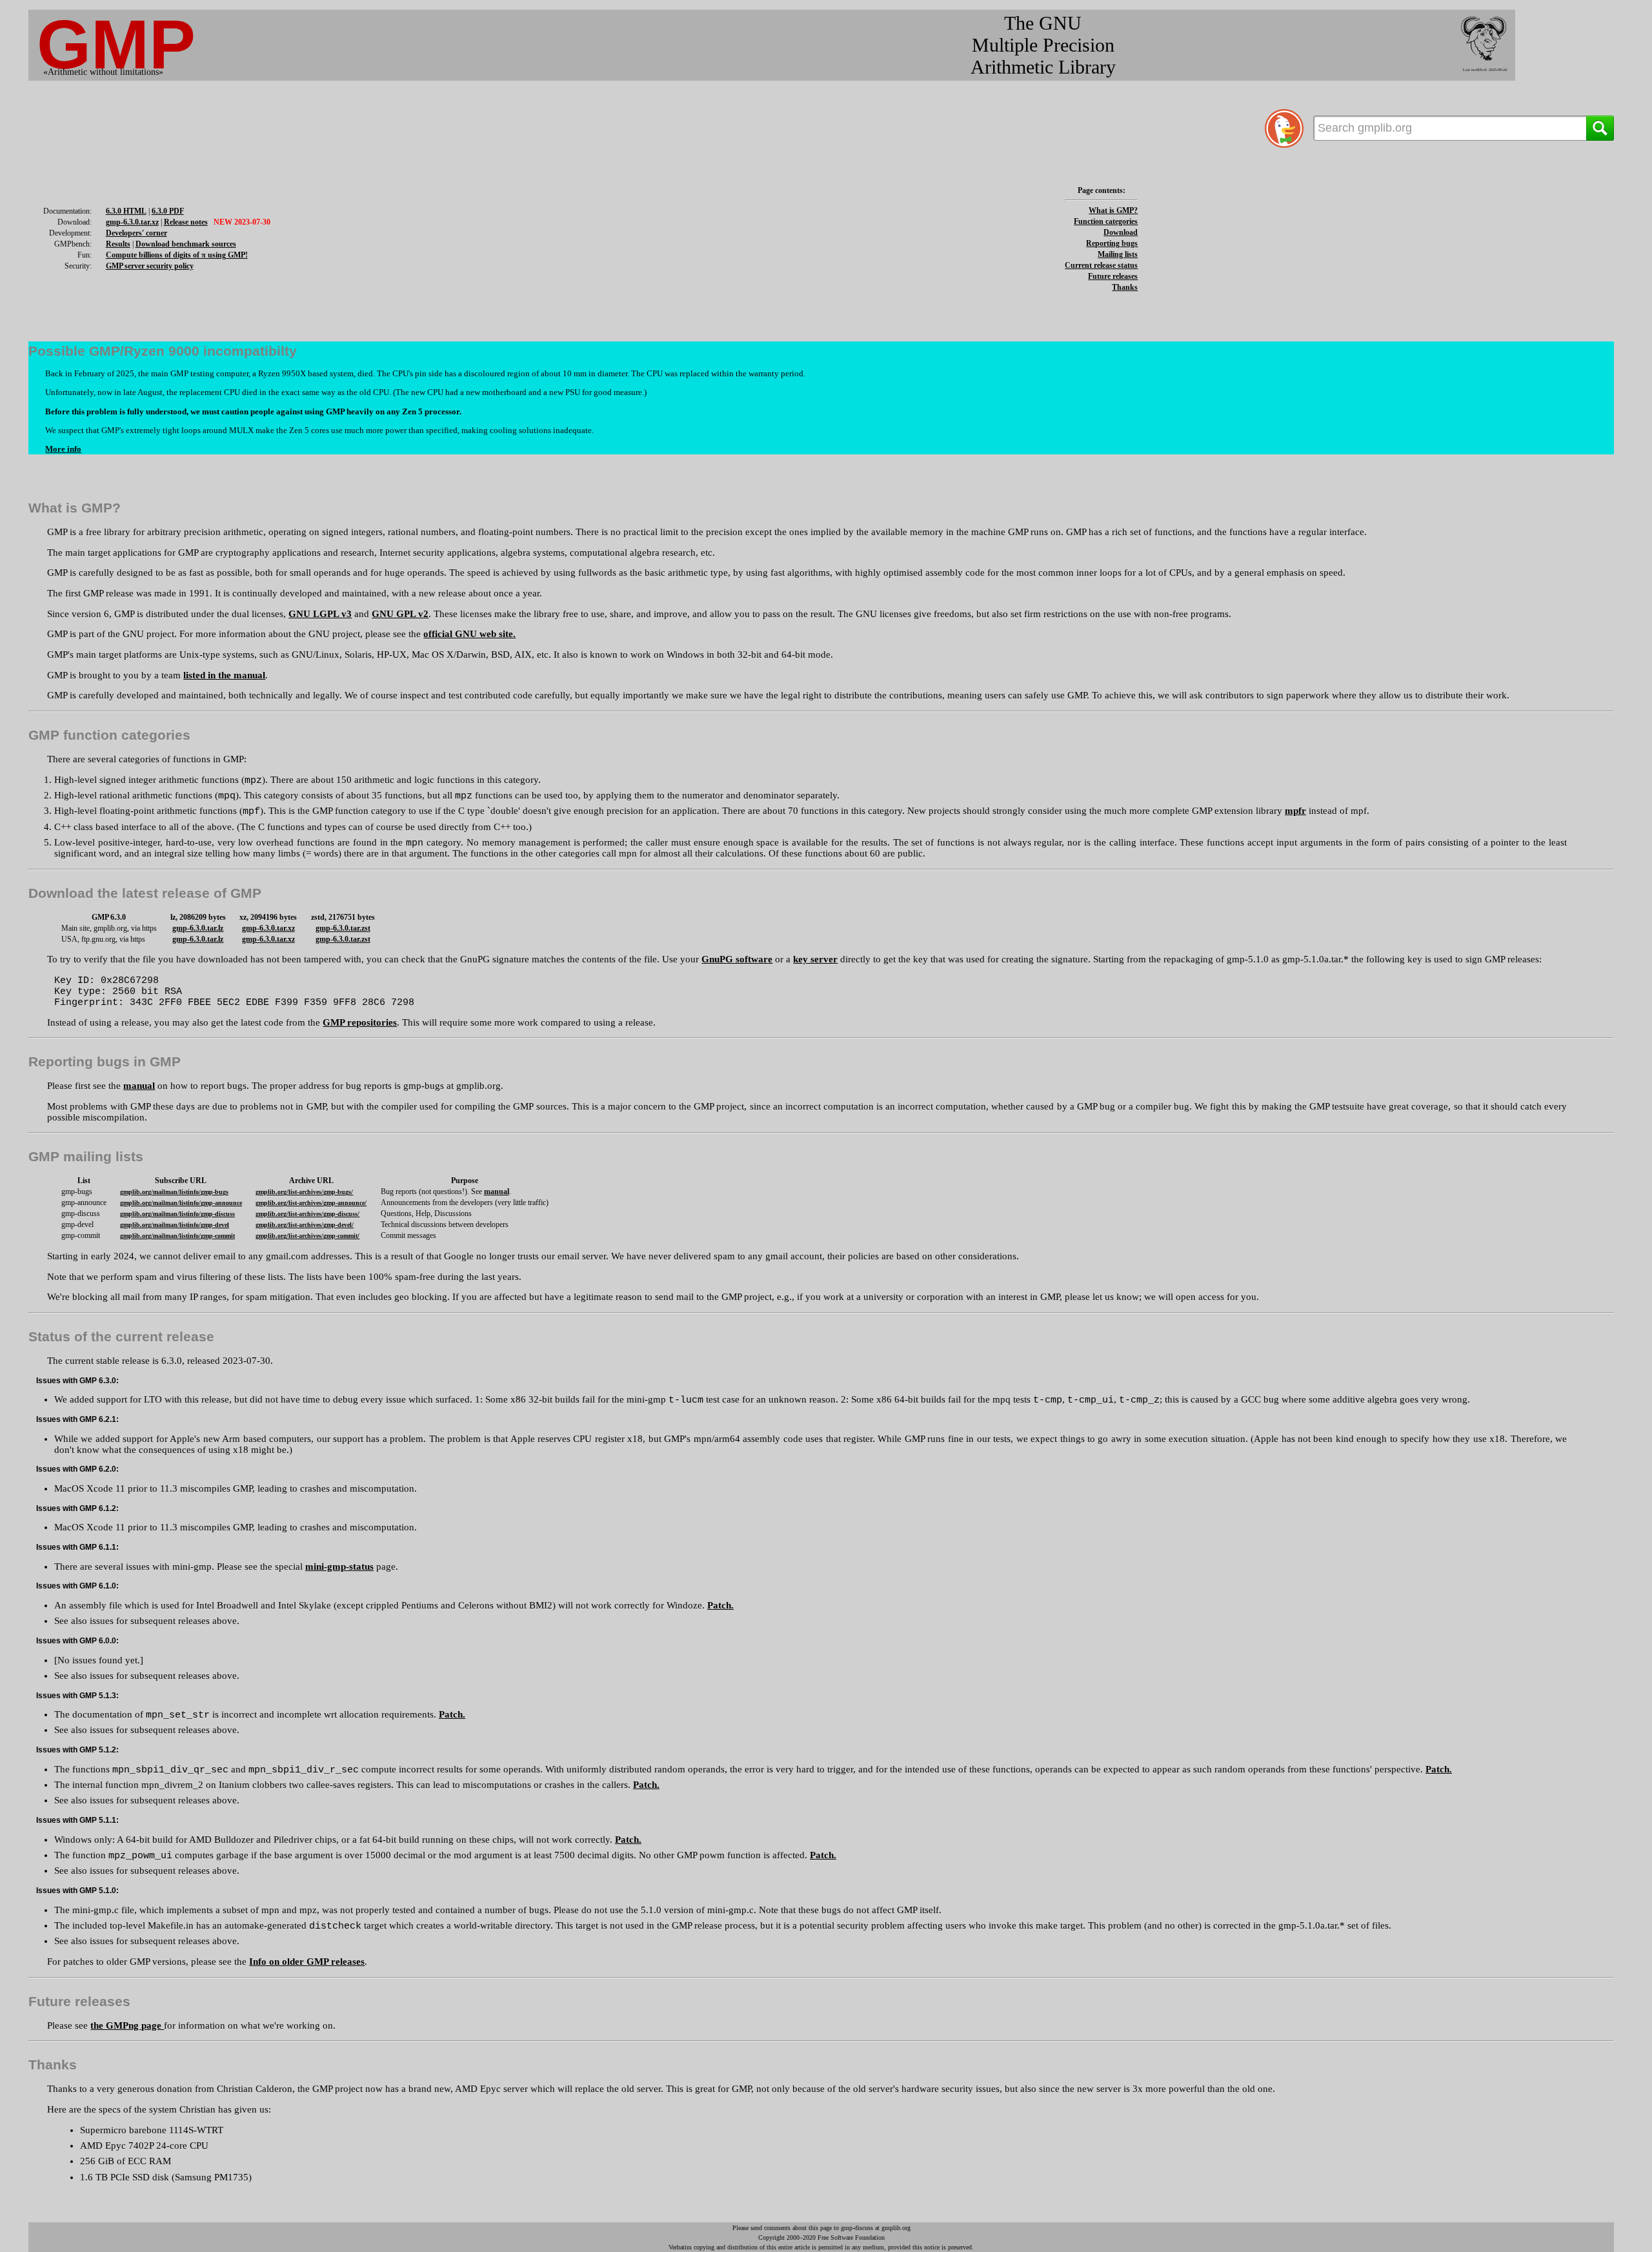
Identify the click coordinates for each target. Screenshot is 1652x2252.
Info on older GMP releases (307, 1962)
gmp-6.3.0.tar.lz (198, 928)
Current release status (1101, 265)
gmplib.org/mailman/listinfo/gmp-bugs (174, 1192)
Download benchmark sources (186, 244)
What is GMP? (1113, 210)
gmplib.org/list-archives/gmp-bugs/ (304, 1192)
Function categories (1106, 221)
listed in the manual (224, 675)
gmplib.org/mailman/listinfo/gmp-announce (181, 1203)
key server (815, 959)
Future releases (1113, 276)
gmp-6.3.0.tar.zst (343, 928)
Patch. (720, 1605)
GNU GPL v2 (400, 614)
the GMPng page (127, 2025)
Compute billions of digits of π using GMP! (177, 255)
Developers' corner (136, 233)
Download (1121, 232)
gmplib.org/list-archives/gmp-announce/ (311, 1203)
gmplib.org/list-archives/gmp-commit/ (307, 1236)
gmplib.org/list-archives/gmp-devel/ (305, 1225)
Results (118, 244)
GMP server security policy (150, 266)
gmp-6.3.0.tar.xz (132, 222)
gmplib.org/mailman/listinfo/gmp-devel (175, 1225)
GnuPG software (737, 959)
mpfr (1295, 811)
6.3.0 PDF (168, 211)
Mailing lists (1118, 254)
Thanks (1125, 287)
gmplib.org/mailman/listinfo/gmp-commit (177, 1236)
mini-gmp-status (339, 1567)
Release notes (186, 222)
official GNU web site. (469, 634)
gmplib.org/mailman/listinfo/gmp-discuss (177, 1214)
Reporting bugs (1112, 243)
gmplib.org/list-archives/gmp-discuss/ (307, 1214)
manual (139, 1086)
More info (63, 449)
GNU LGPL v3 (320, 614)
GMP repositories (360, 1022)
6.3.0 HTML (126, 211)
